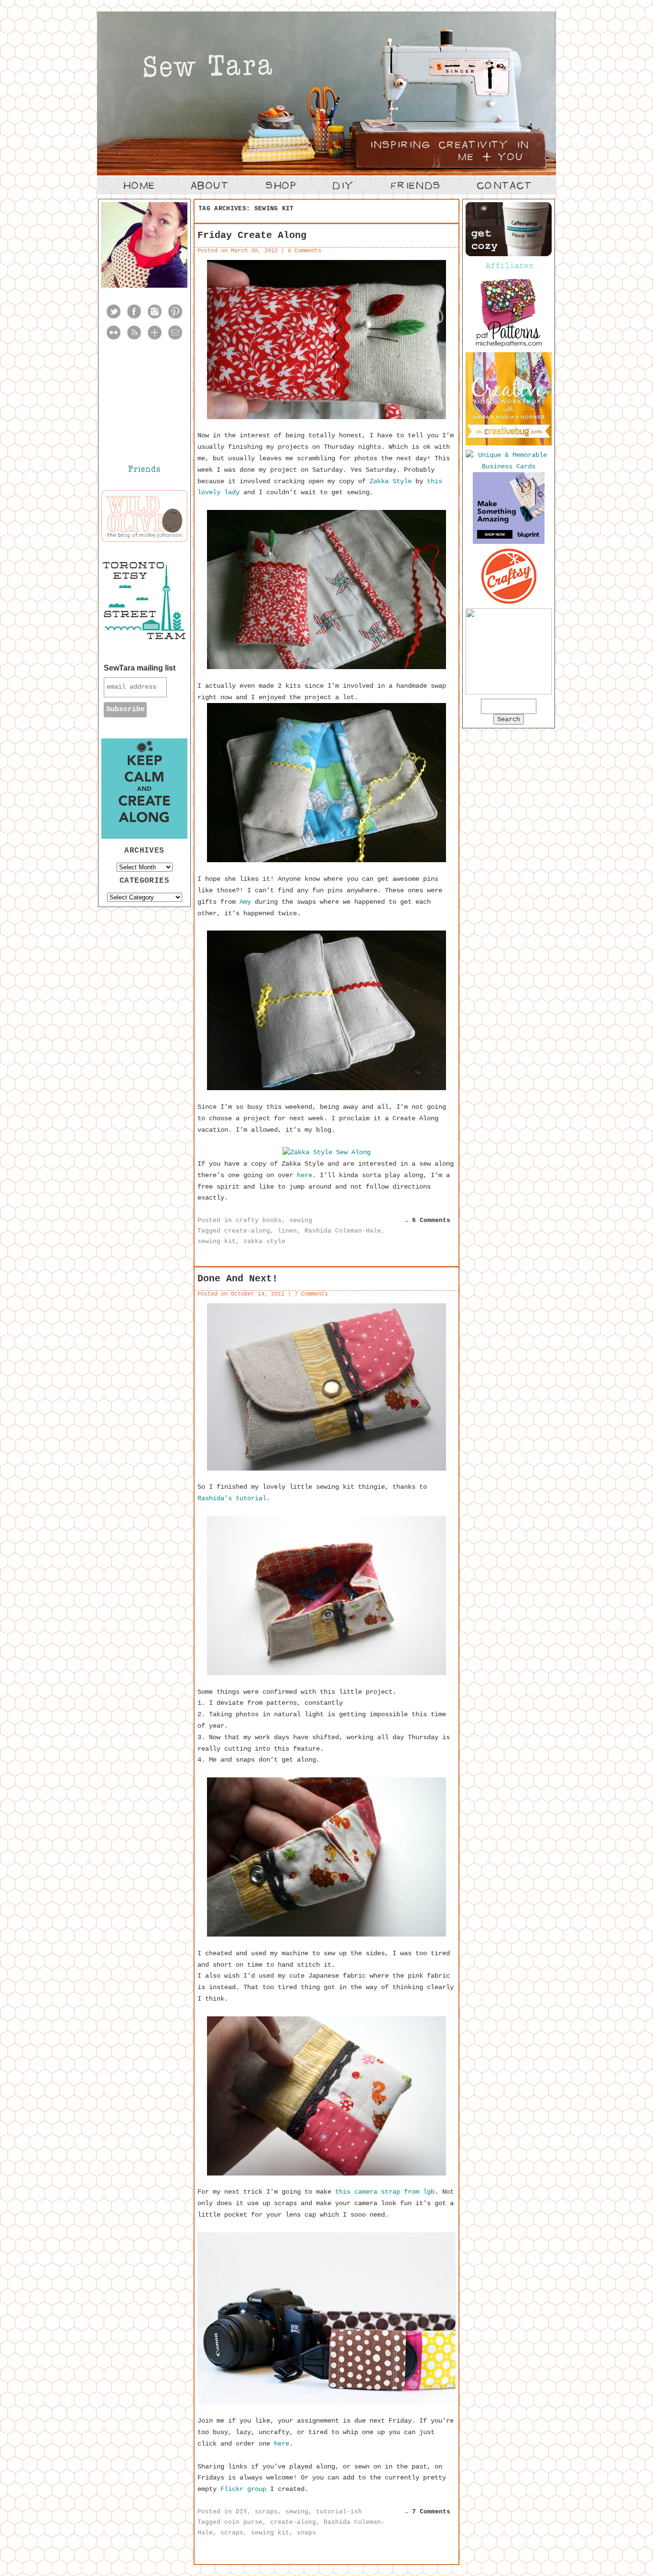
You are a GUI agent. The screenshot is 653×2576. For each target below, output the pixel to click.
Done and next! (238, 1279)
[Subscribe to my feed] (134, 339)
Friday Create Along (252, 235)
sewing (301, 1220)
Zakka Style (391, 481)
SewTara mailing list (140, 668)
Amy (245, 902)
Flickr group (243, 2489)
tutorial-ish (339, 2512)
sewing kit (217, 1241)
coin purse (243, 2522)
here (305, 1175)
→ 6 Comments (427, 1220)
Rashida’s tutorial (232, 1498)
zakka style (264, 1241)
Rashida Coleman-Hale (343, 1231)
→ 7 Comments (427, 2512)
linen (287, 1231)
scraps (266, 2512)
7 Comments (311, 1294)
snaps (306, 2533)
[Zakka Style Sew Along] (326, 1152)
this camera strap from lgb (385, 2192)
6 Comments (305, 251)
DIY (241, 2512)
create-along (247, 1231)
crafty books (259, 1220)
